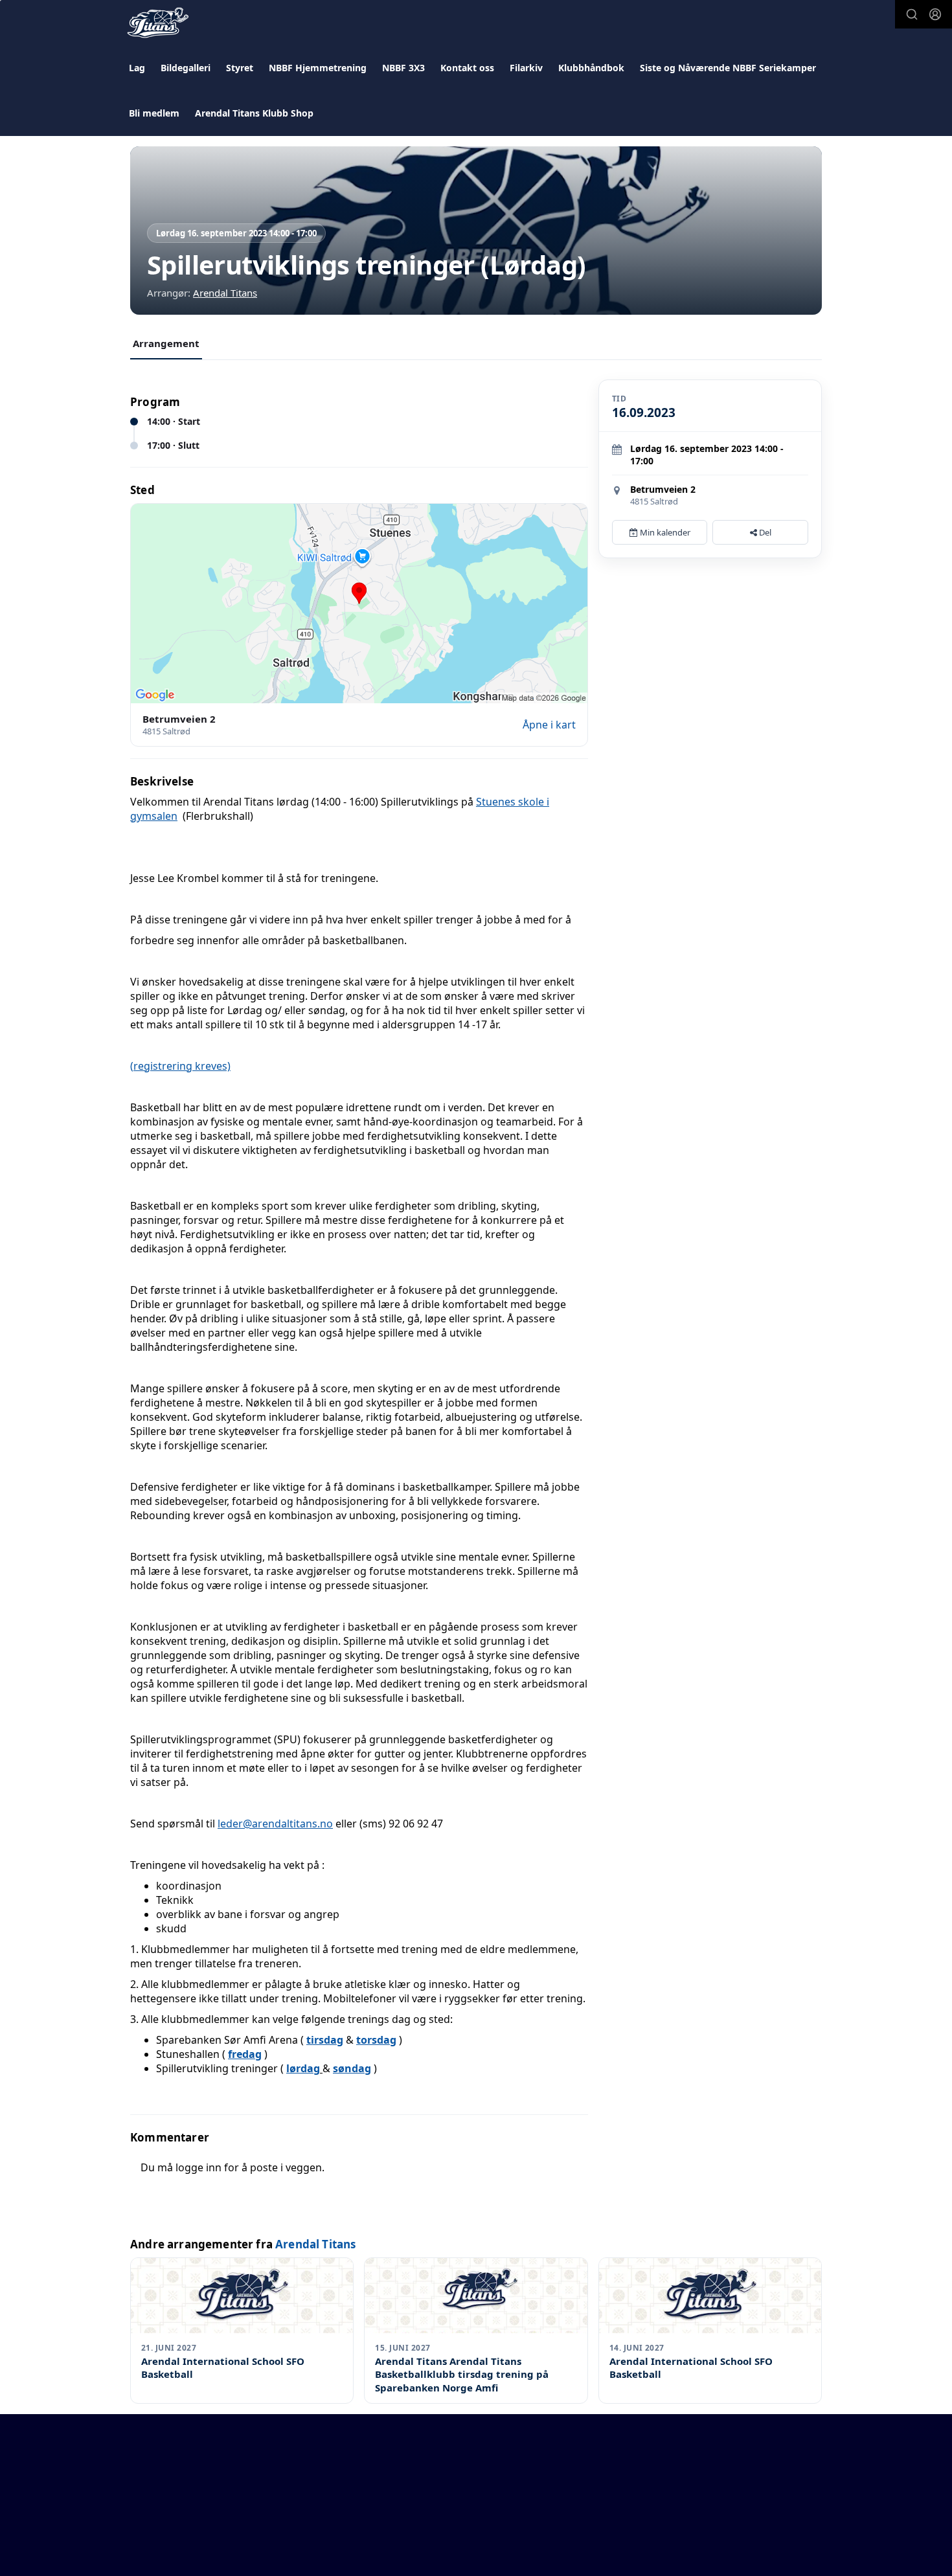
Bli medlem (154, 113)
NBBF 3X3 (403, 68)
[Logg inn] (935, 14)
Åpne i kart (549, 725)
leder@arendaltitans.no (275, 1824)
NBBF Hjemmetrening (318, 68)
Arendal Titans (225, 293)
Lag (137, 68)
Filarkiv (526, 68)
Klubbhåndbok (591, 68)
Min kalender (664, 532)
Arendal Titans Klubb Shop (254, 113)
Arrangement (166, 343)
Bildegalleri (186, 68)
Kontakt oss (467, 68)
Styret (240, 68)
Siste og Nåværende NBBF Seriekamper (728, 68)
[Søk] (912, 14)
